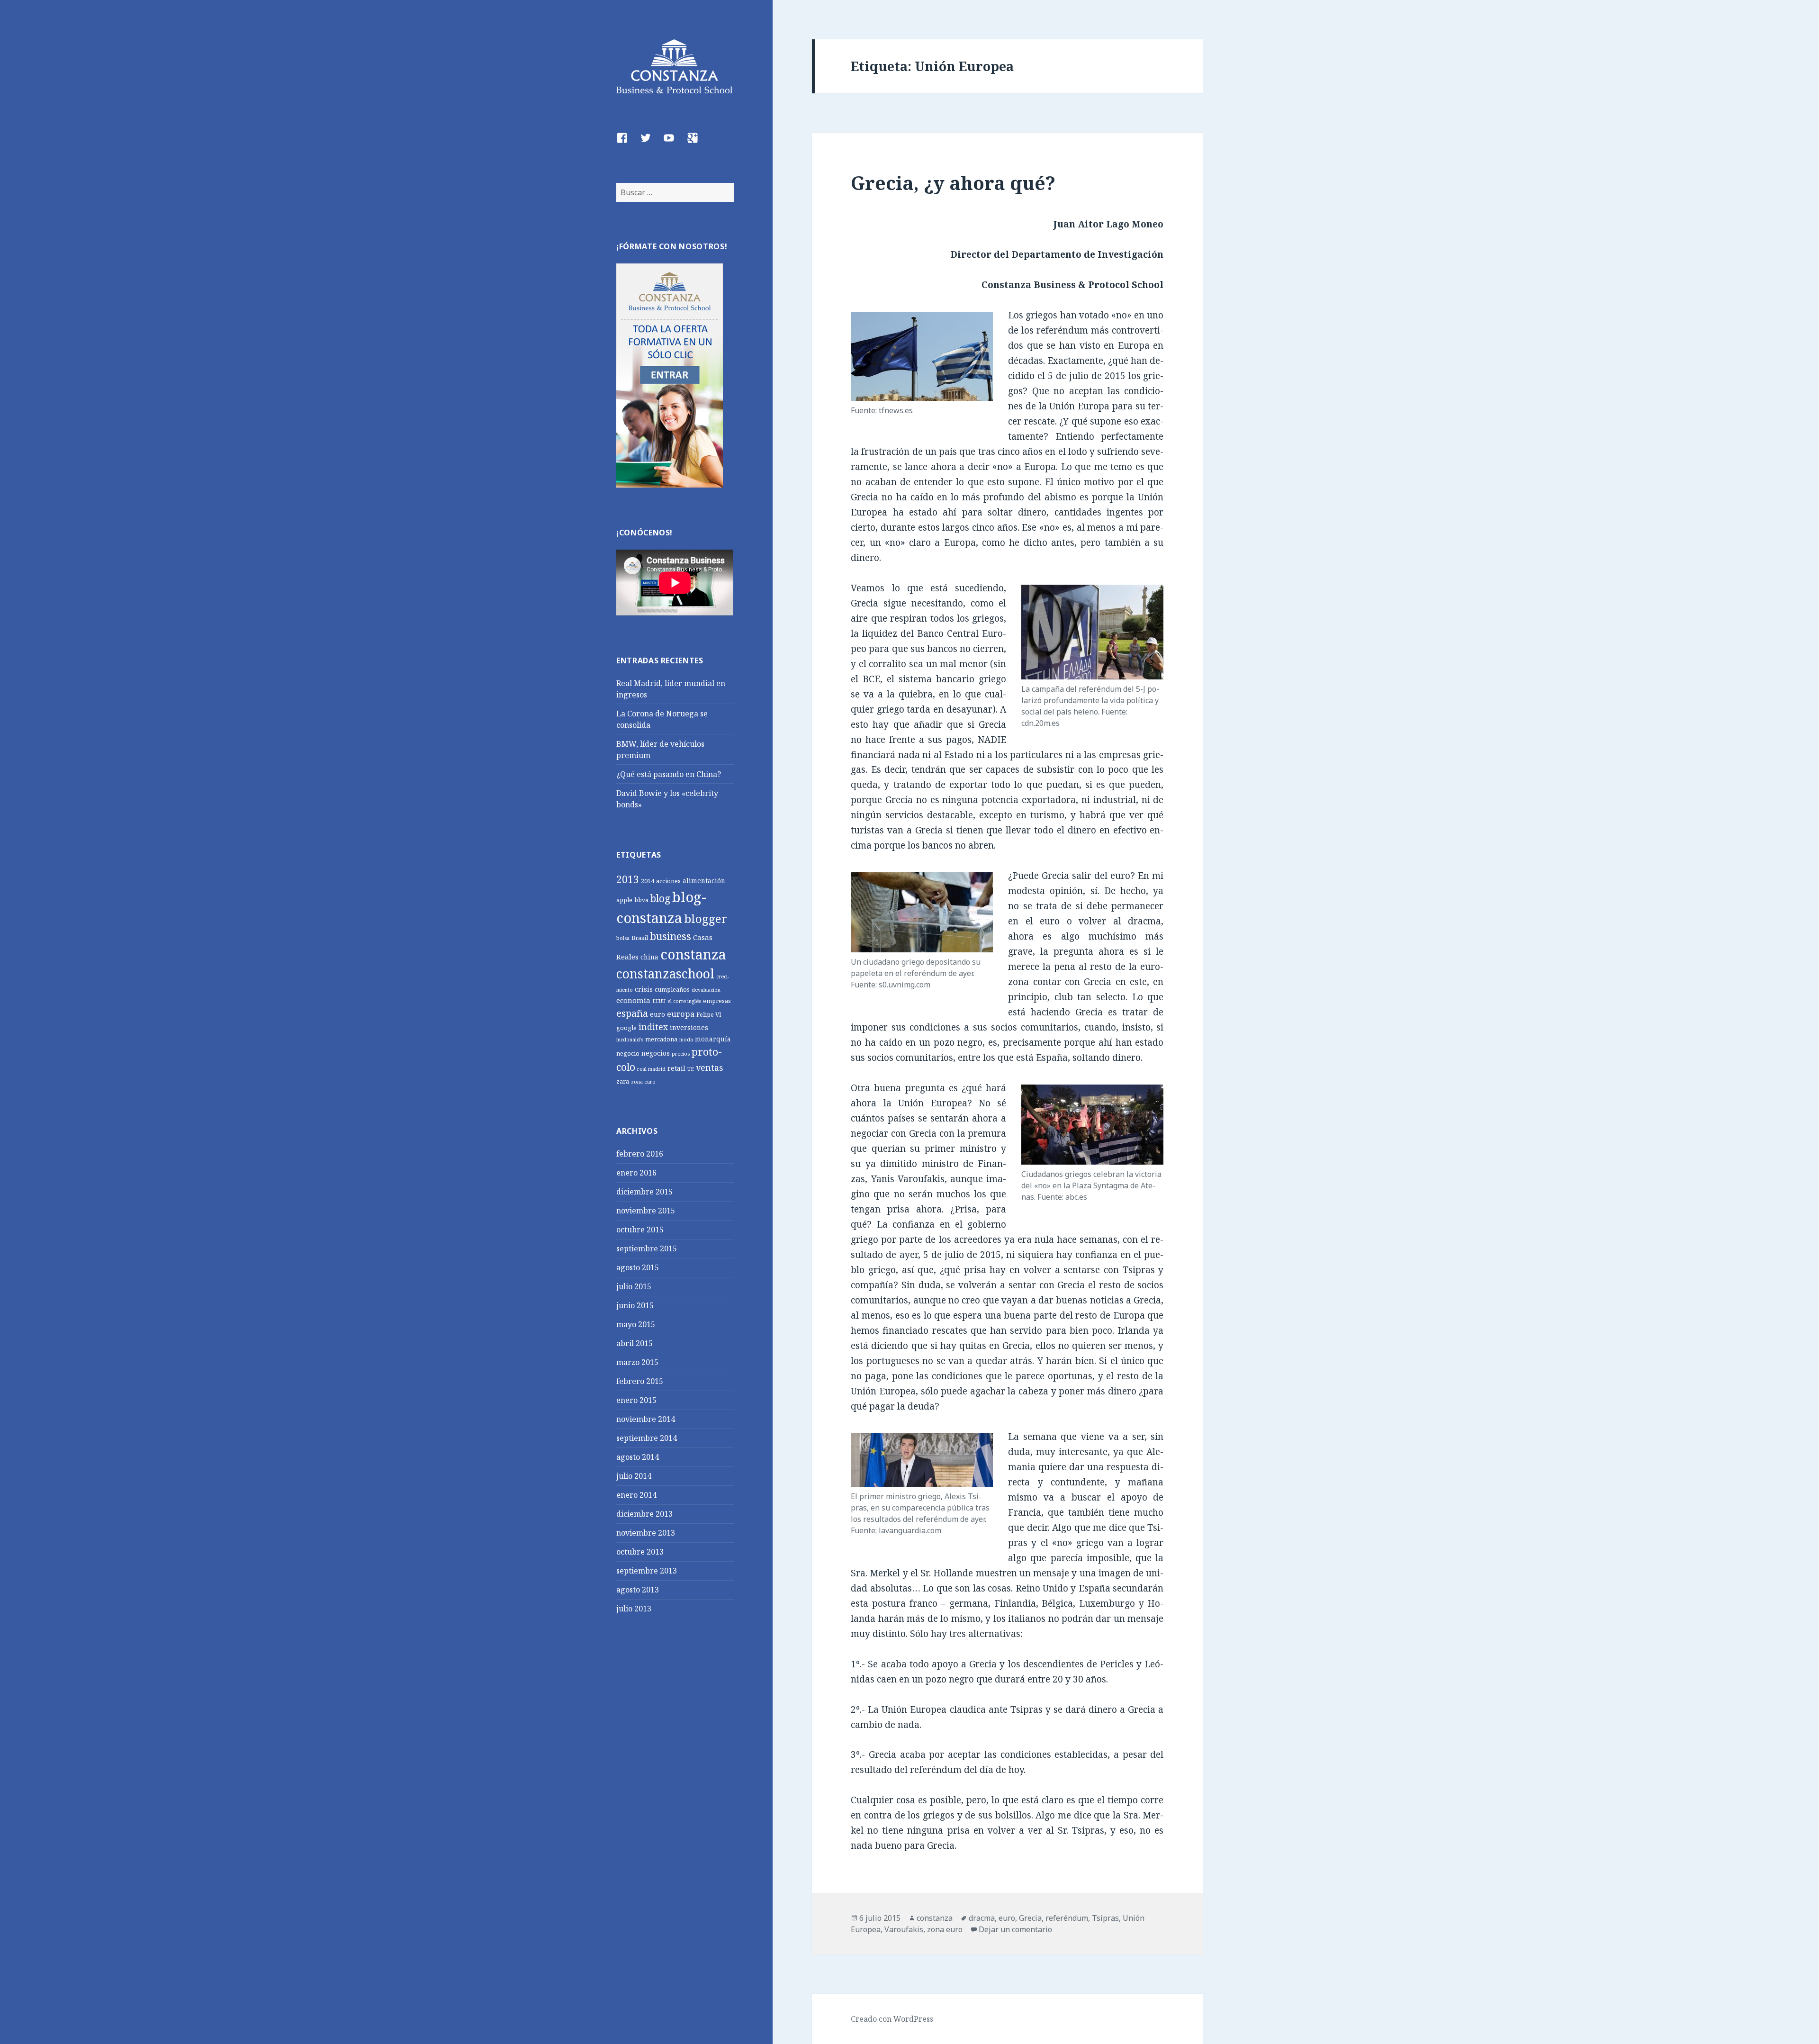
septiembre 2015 (647, 1248)
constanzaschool (665, 974)
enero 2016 (636, 1173)
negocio (628, 1054)
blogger (706, 918)
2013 (628, 879)
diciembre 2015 (644, 1192)
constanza (693, 954)
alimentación (704, 881)
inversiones (689, 1027)
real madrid (651, 1069)
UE (691, 1069)
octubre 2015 (640, 1230)
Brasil (640, 938)
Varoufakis (904, 1929)
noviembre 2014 (646, 1419)
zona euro (643, 1082)
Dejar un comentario (1015, 1929)
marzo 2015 (637, 1362)
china (649, 957)
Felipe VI (709, 1015)
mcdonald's (630, 1040)
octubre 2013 (640, 1552)
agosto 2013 (638, 1590)
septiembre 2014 (647, 1438)
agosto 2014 (638, 1457)
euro (657, 1014)
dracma (982, 1918)
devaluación (706, 990)
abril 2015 (635, 1343)
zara (623, 1081)
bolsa (623, 938)
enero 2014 (636, 1495)
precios (681, 1054)
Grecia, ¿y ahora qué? (953, 183)
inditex (653, 1027)
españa (632, 1013)
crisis (644, 989)
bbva (641, 900)
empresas (717, 1001)
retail (676, 1068)
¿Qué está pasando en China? (669, 774)
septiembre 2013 (647, 1571)
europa (681, 1014)
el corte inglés (684, 1001)
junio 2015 (635, 1305)
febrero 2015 (640, 1381)
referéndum (1067, 1918)
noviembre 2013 (646, 1533)
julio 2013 (634, 1609)
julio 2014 (634, 1476)
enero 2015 (636, 1400)
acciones (668, 881)
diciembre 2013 (644, 1514)
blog (660, 898)
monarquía (713, 1039)
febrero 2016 (640, 1154)
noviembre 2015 (646, 1211)
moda (686, 1040)
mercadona (661, 1039)
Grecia (1030, 1918)
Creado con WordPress (892, 2019)
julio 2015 (634, 1286)
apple (624, 900)
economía (633, 1000)
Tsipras (1105, 1918)
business (671, 936)
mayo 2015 (636, 1324)
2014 (648, 881)
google (626, 1028)
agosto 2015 (638, 1267)
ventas (709, 1067)
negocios (656, 1053)
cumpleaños (672, 990)
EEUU (659, 1001)
